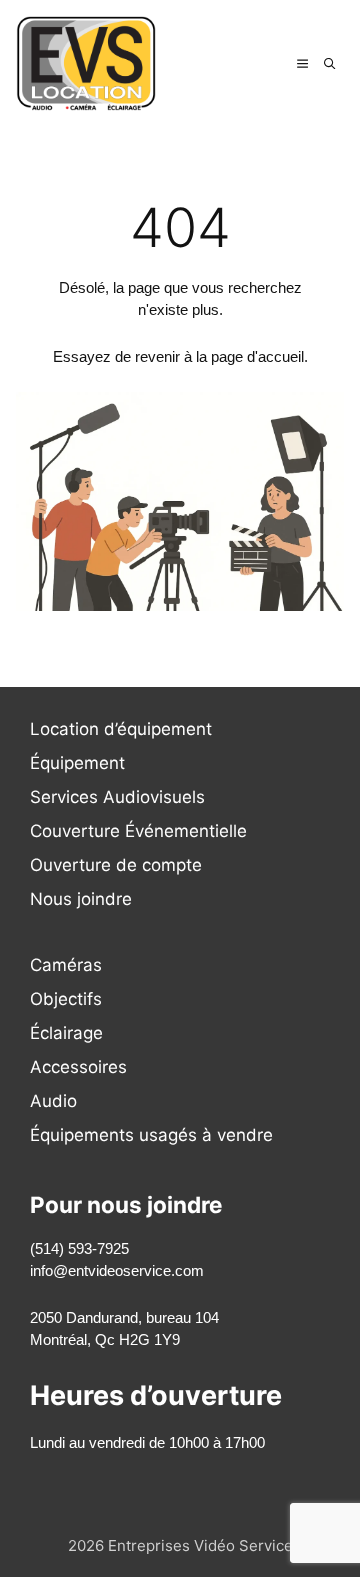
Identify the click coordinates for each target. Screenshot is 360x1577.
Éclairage (66, 1033)
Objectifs (66, 999)
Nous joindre (81, 899)
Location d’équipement (121, 729)
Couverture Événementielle (138, 831)
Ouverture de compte (116, 865)
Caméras (66, 965)
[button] (329, 63)
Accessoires (78, 1067)
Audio (53, 1101)
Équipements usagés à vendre (151, 1135)
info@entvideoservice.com (117, 1270)
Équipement (77, 763)
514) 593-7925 (82, 1248)
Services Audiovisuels (117, 797)
